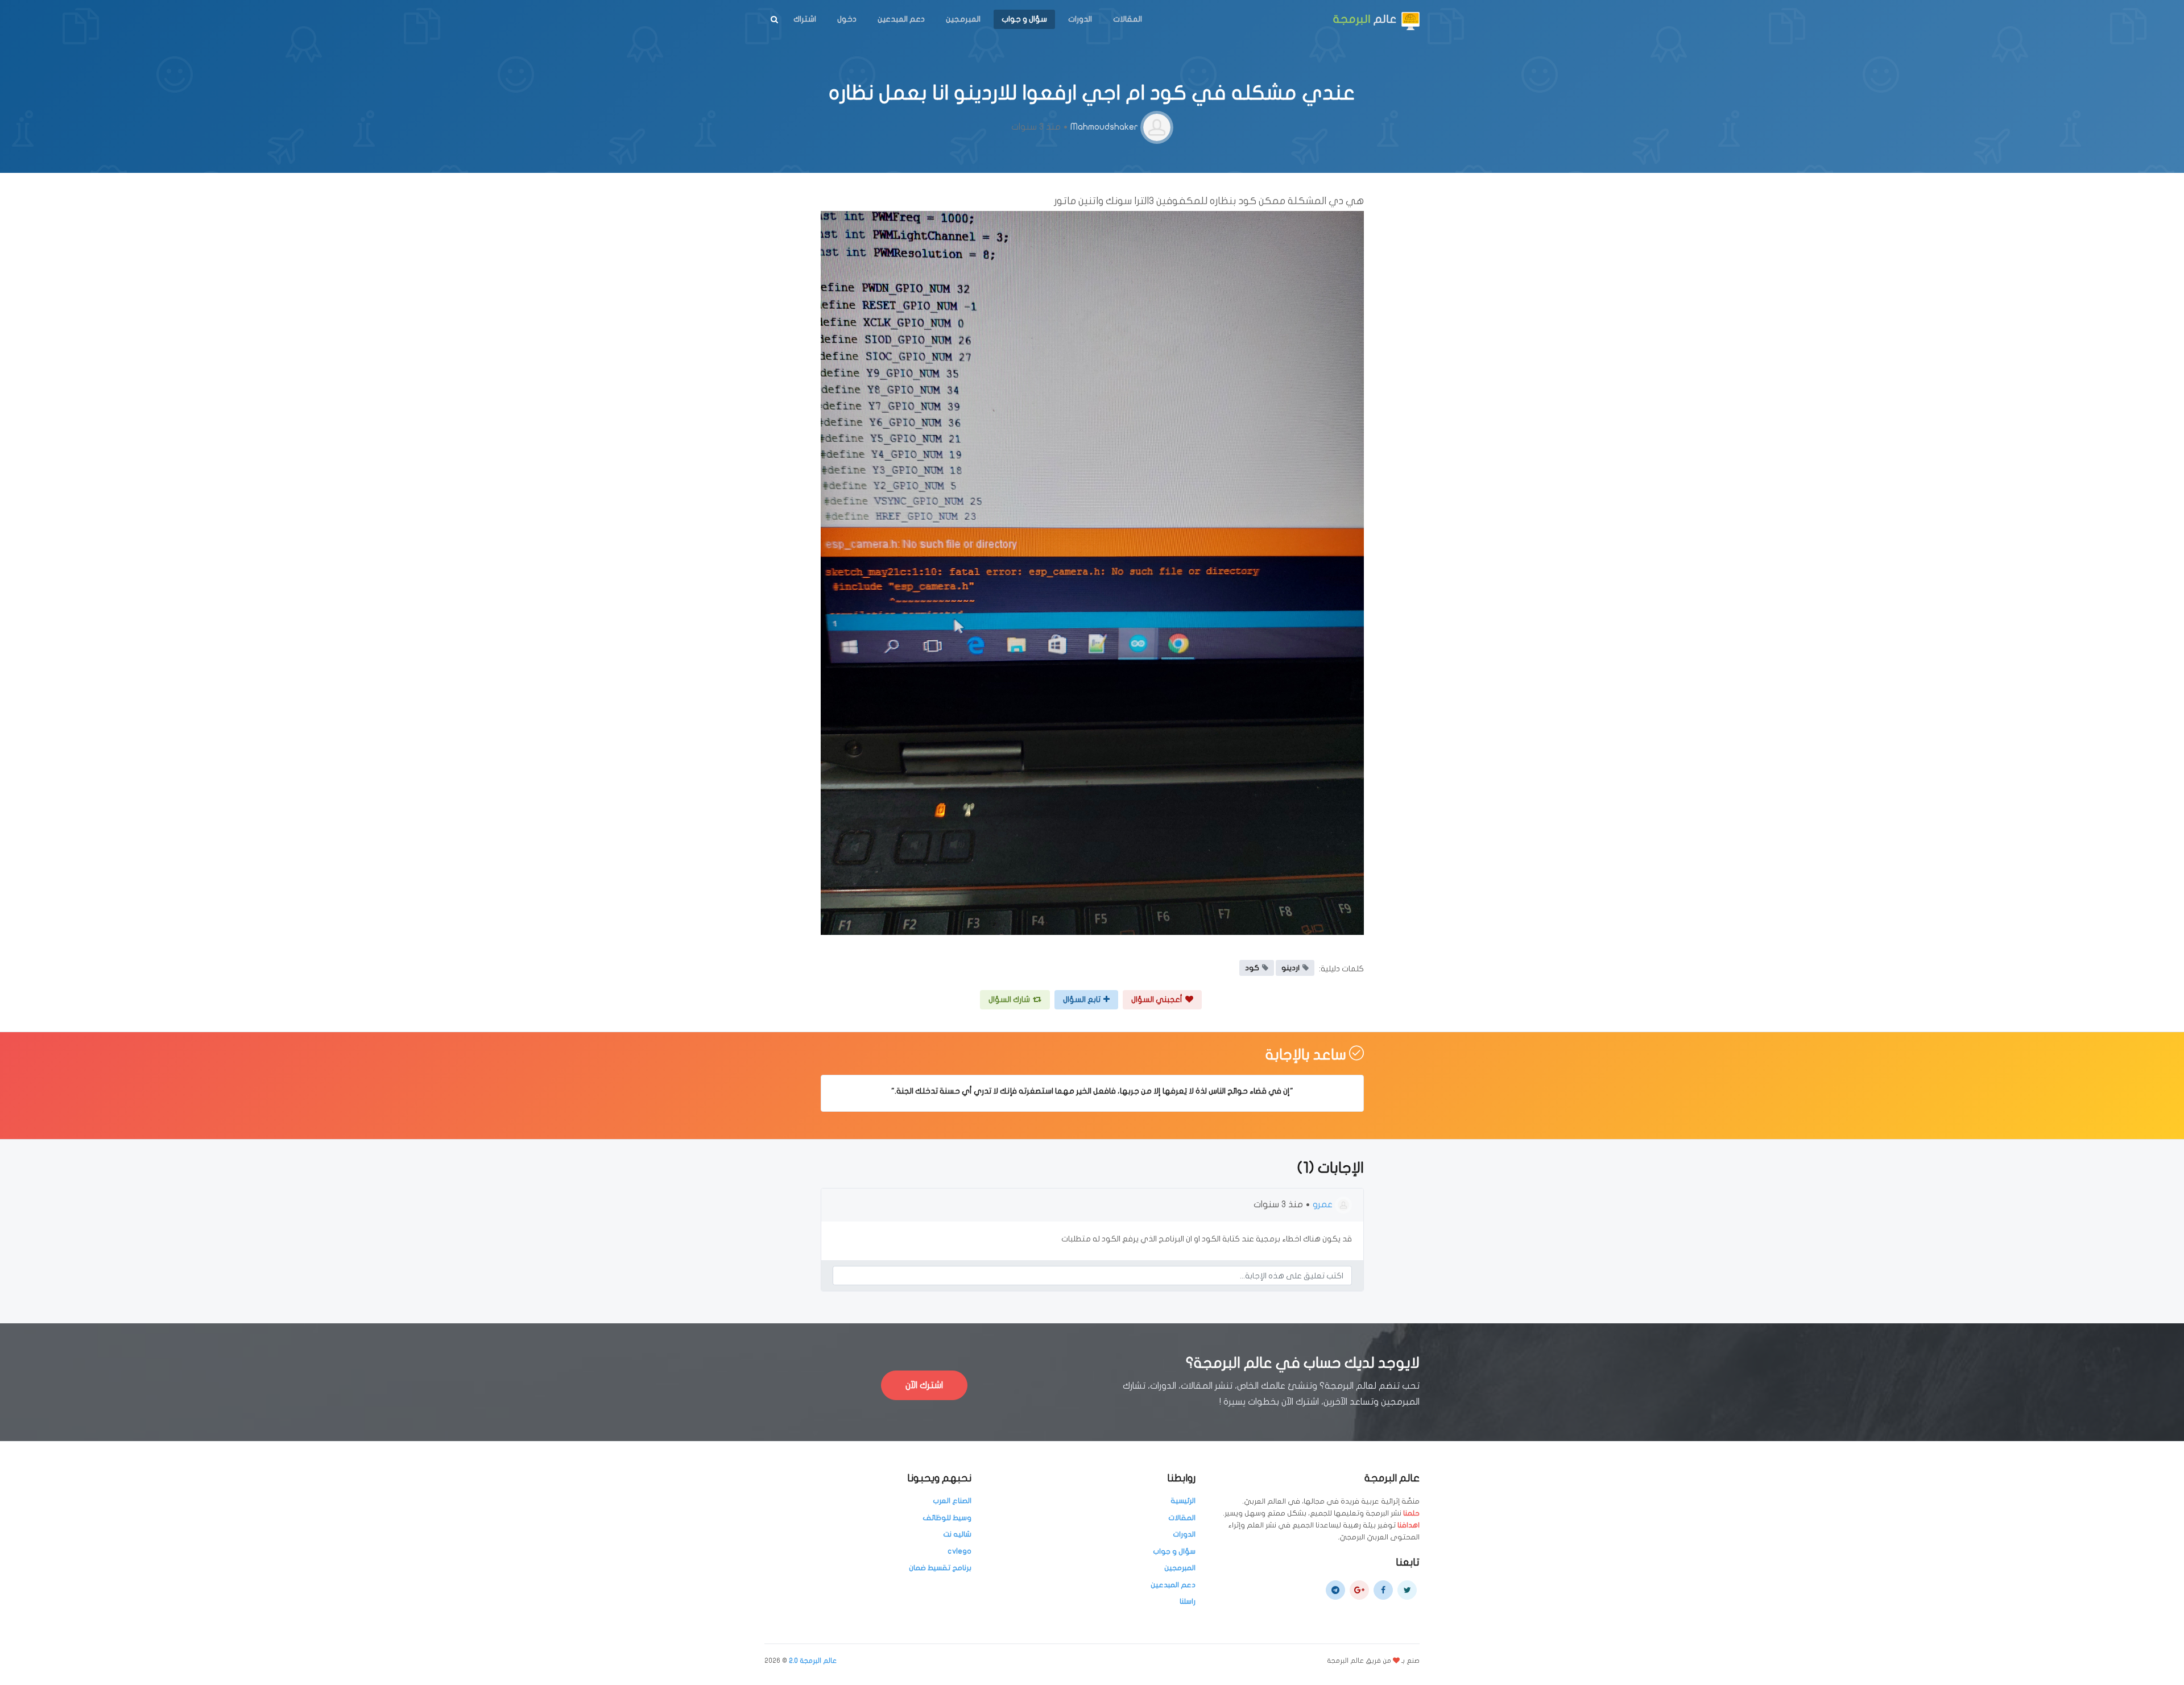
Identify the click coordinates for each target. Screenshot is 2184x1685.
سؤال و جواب (1024, 19)
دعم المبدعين (901, 19)
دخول (847, 19)
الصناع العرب (952, 1501)
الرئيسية (1183, 1501)
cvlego (959, 1551)
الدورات (1080, 19)
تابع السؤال (1082, 999)
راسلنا (1188, 1601)
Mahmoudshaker (1104, 127)
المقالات (1128, 19)
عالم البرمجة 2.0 (813, 1661)
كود (1252, 968)
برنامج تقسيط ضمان (940, 1568)
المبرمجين (963, 19)
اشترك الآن (924, 1385)
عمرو (1323, 1204)
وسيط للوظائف (947, 1518)
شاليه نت (957, 1534)
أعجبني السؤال (1157, 999)
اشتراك (805, 19)
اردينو (1290, 968)
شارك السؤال (1009, 999)
